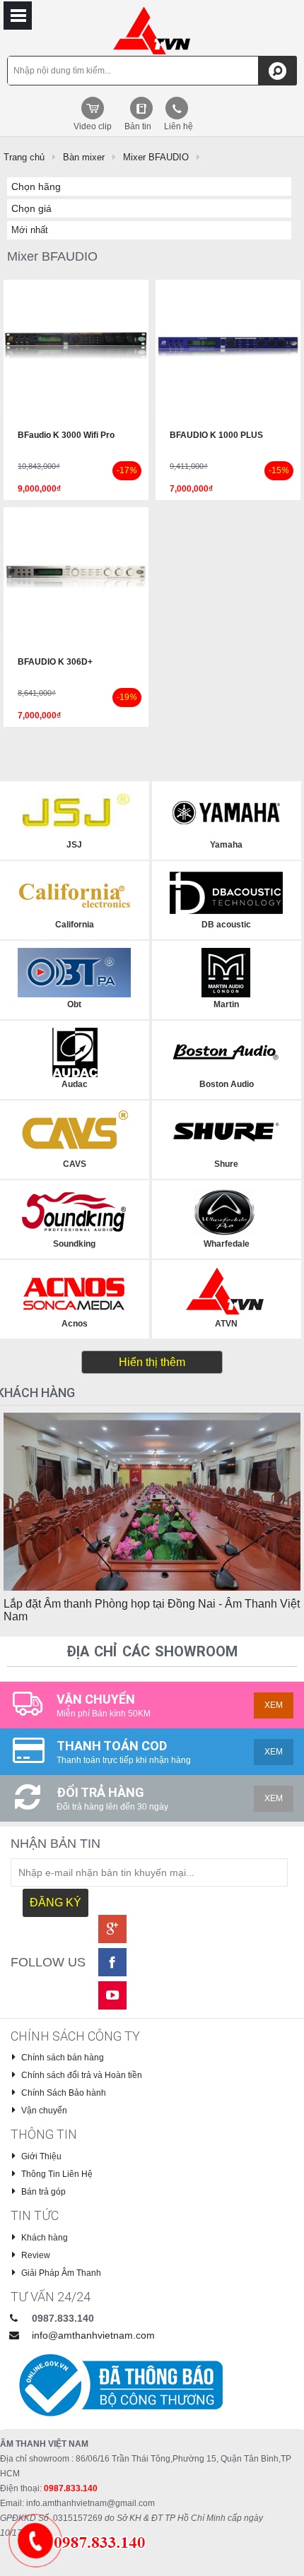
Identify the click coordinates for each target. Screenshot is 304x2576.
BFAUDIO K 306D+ (55, 662)
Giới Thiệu (41, 2156)
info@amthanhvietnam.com (93, 2335)
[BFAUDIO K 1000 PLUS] (228, 351)
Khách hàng (45, 2238)
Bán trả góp (43, 2192)
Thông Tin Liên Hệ (57, 2174)
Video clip (93, 126)
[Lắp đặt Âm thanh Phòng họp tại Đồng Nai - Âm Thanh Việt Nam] (152, 1501)
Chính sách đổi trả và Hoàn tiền (82, 2075)
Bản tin (138, 126)
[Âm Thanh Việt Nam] (152, 30)
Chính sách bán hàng (63, 2058)
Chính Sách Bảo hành (64, 2093)
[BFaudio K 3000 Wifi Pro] (76, 351)
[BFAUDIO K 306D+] (76, 579)
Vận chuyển (44, 2111)
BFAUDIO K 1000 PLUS (216, 435)
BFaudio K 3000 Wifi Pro (66, 435)
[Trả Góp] (94, 2541)
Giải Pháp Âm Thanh (61, 2273)
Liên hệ (179, 126)
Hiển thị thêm (152, 1362)
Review (36, 2255)
